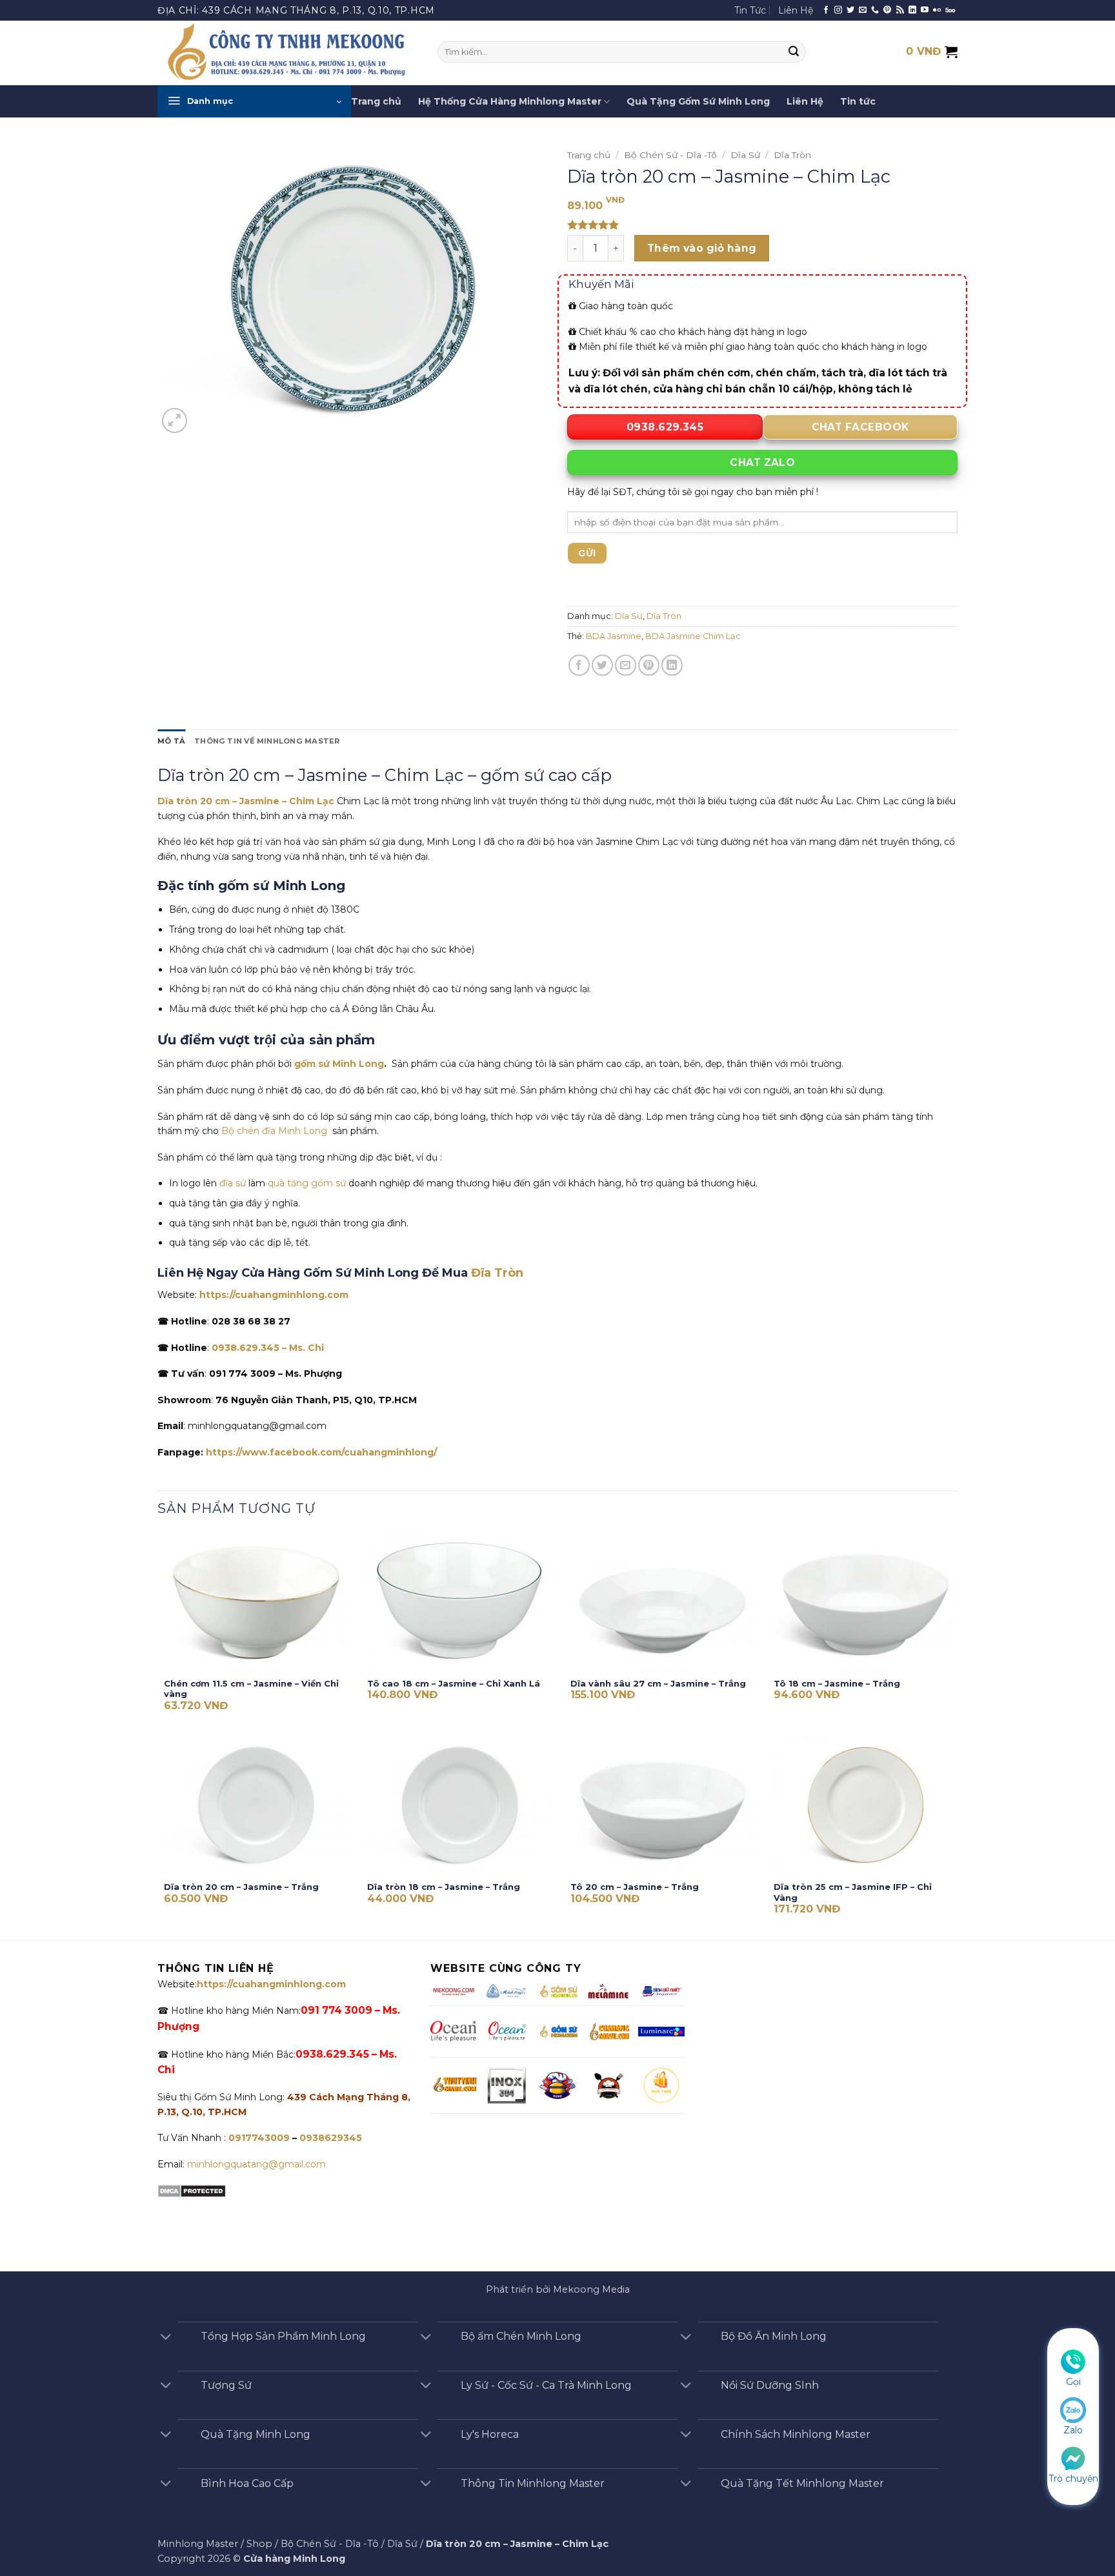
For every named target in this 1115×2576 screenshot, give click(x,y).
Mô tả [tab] (171, 741)
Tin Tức (750, 10)
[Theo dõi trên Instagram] (838, 10)
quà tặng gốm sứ (307, 1183)
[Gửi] (794, 52)
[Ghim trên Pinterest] (649, 665)
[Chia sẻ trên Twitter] (602, 665)
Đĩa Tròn (497, 1273)
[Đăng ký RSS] (900, 10)
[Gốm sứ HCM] (557, 2032)
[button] (254, 101)
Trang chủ (376, 101)
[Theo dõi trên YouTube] (925, 10)
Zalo (1073, 2430)
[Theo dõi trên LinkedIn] (912, 10)
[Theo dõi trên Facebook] (826, 10)
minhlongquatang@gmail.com (256, 2164)
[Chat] (1073, 2457)
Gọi (1073, 2382)
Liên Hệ (796, 10)
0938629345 (331, 2138)
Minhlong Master (198, 2544)
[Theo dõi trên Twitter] (850, 10)
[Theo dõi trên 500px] (950, 10)
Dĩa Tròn (792, 155)
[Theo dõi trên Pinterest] (887, 10)
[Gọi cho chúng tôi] (875, 10)
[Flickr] (937, 10)
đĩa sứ (233, 1183)
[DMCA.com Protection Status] (192, 2190)
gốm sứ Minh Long (339, 1064)
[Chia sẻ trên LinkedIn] (672, 665)
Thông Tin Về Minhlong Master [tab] (267, 741)
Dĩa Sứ (745, 155)
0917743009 (258, 2138)
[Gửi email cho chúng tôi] (863, 10)
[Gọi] (1073, 2361)
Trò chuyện (1073, 2479)
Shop (259, 2544)
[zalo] (1073, 2409)
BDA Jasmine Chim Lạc (693, 636)
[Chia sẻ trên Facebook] (579, 665)
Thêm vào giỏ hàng (702, 248)
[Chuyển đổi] (166, 2338)
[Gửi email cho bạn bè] (626, 665)
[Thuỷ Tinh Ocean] (507, 2031)
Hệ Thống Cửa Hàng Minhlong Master (510, 101)
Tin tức (858, 101)
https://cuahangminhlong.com (274, 1295)
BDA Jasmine (614, 636)
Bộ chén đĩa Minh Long (276, 1131)
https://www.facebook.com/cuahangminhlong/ (321, 1452)
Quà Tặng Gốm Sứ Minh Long (698, 101)
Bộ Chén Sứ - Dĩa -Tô (670, 155)
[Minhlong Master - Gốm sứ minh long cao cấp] (288, 53)
